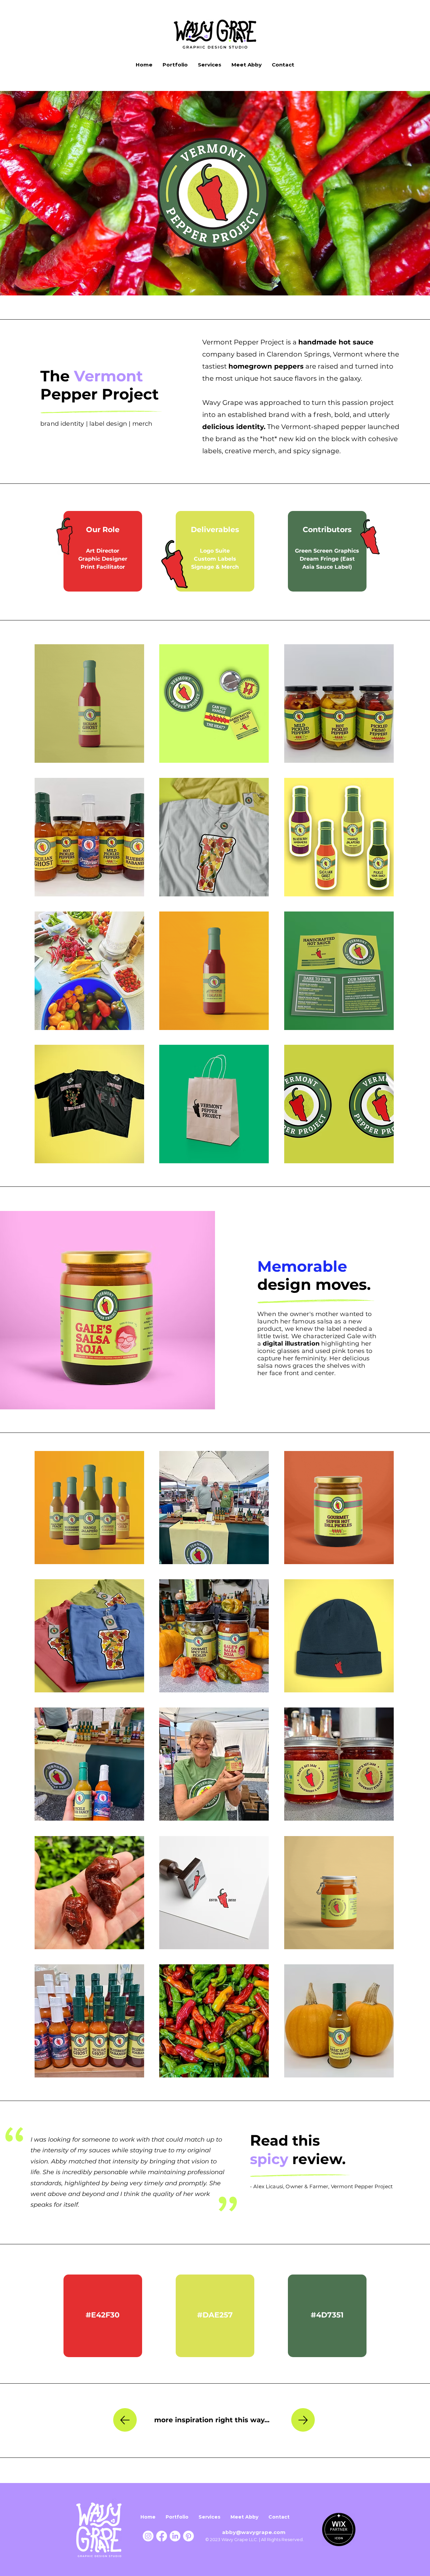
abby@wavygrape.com (254, 2532)
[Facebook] (162, 2536)
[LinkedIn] (175, 2536)
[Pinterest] (188, 2536)
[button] (89, 704)
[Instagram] (148, 2536)
